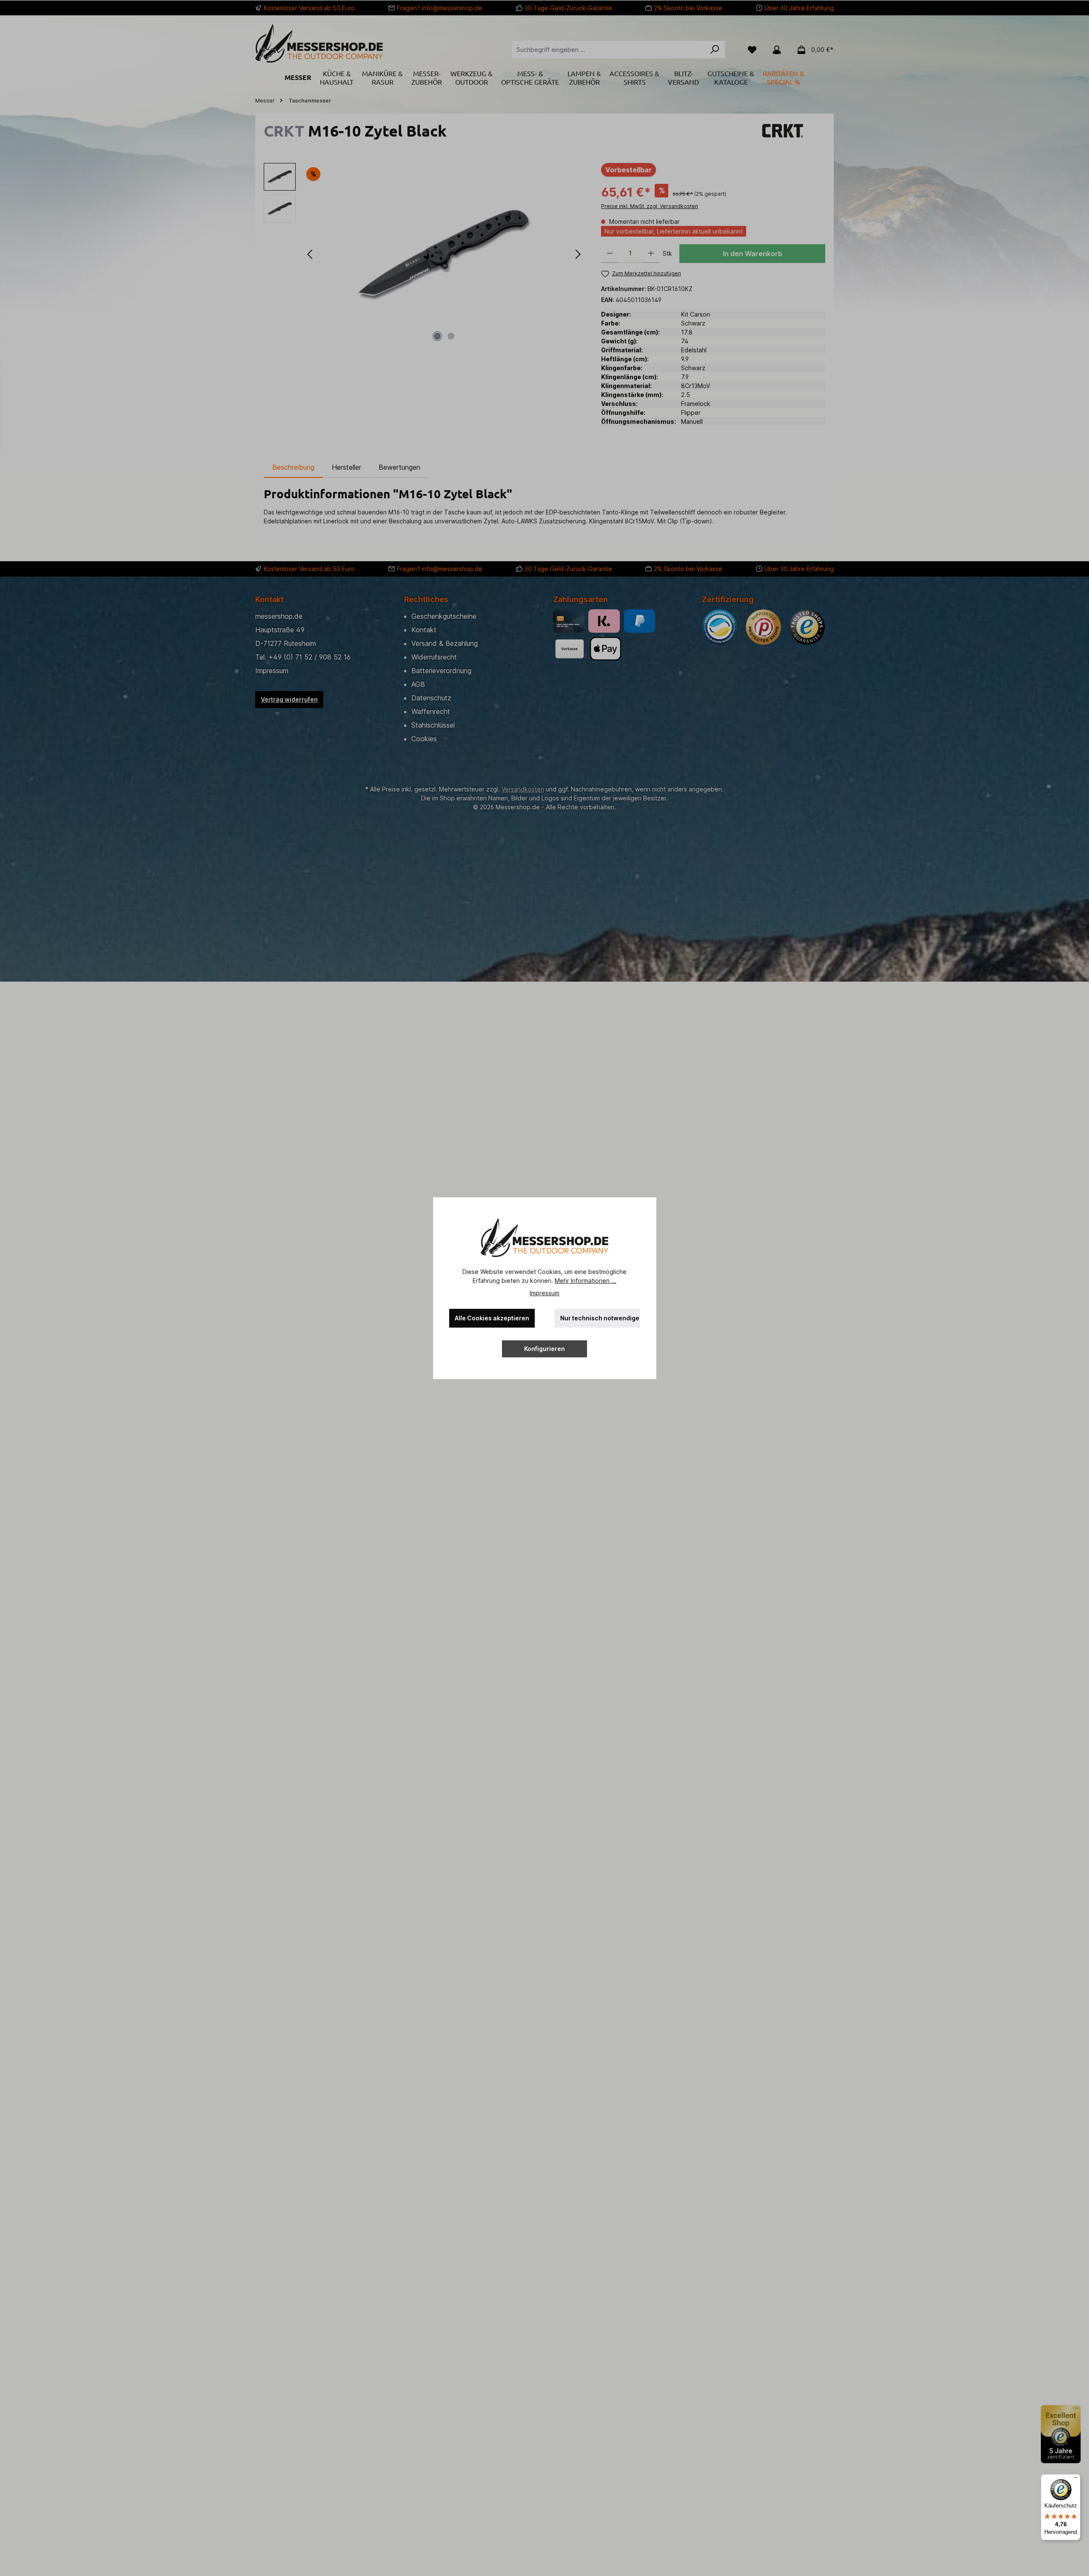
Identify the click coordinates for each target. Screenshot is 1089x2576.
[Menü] (1075, 2479)
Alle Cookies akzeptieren (492, 1318)
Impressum (544, 1293)
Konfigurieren (544, 1349)
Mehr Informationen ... (586, 1281)
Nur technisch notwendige (600, 1318)
